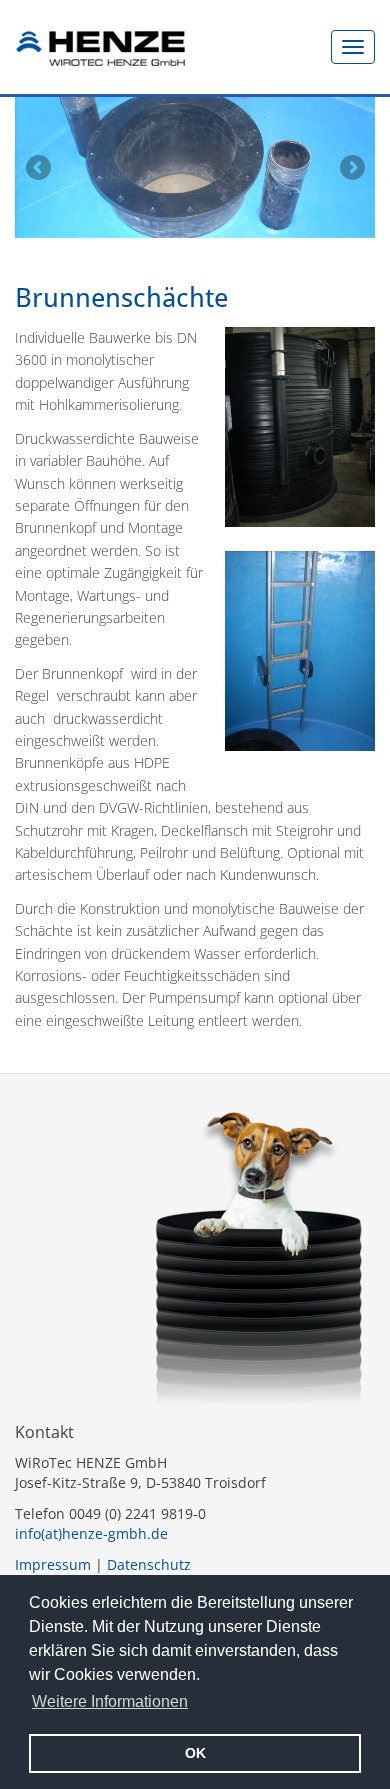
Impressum (53, 1564)
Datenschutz (149, 1564)
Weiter (352, 167)
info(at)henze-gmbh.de (91, 1533)
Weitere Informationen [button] (110, 1701)
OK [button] (195, 1753)
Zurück (38, 167)
